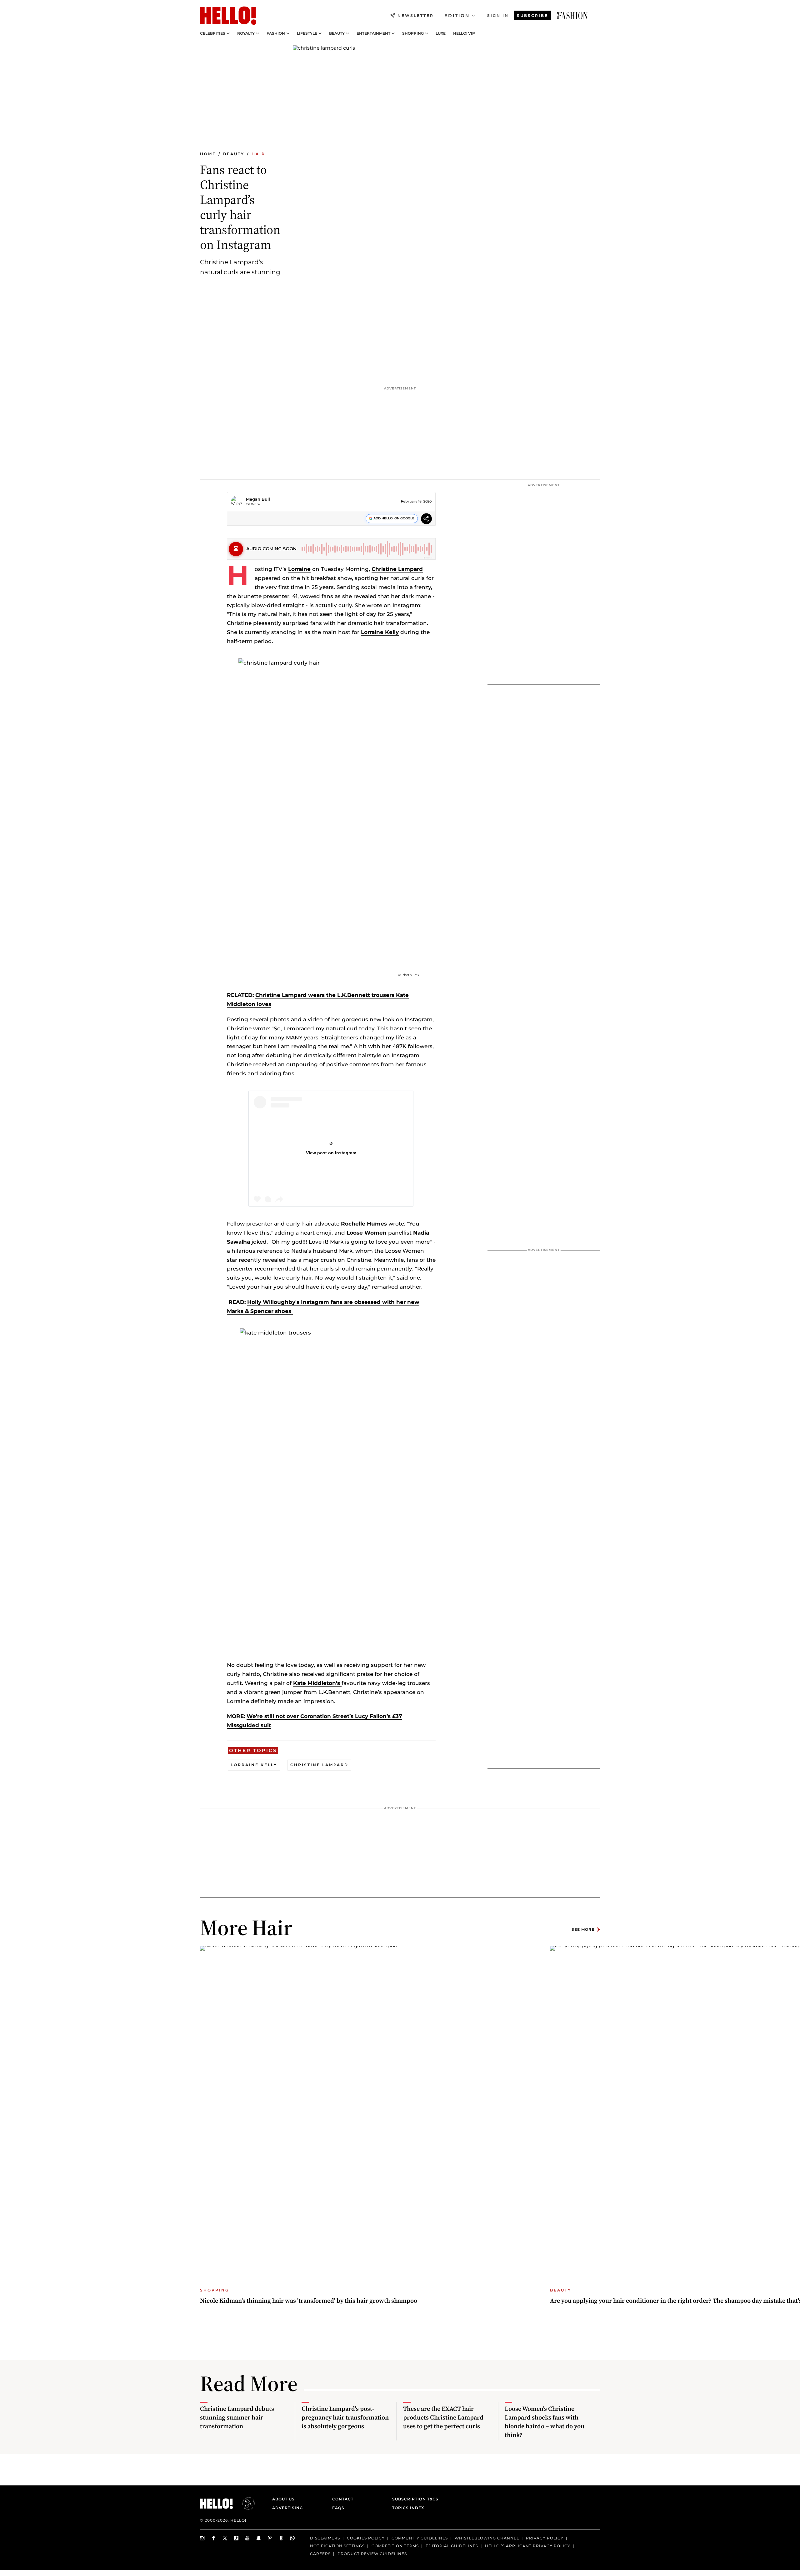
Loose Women (367, 1233)
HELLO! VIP (464, 33)
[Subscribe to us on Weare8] (281, 2538)
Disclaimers (325, 2538)
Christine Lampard (397, 569)
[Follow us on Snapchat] (259, 2538)
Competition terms (395, 2546)
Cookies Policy (366, 2538)
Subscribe (532, 15)
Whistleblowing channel (487, 2538)
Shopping (413, 33)
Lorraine (299, 569)
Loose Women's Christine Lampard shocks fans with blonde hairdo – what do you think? (545, 2422)
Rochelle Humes (365, 1224)
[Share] (426, 520)
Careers (320, 2554)
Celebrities (213, 33)
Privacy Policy (545, 2538)
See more (583, 1929)
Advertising (287, 2508)
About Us (283, 2499)
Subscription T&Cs (413, 2499)
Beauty (337, 33)
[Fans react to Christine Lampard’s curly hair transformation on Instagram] (572, 16)
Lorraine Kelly (380, 632)
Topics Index (408, 2508)
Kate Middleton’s (317, 1683)
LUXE (441, 33)
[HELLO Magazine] (228, 16)
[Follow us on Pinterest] (270, 2538)
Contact (343, 2499)
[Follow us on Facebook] (214, 2538)
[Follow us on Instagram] (202, 2538)
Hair (258, 154)
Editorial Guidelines (452, 2546)
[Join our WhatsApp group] (292, 2538)
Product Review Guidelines (372, 2554)
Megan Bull (258, 499)
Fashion (276, 33)
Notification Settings (337, 2546)
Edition (457, 16)
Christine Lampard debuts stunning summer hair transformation (237, 2417)
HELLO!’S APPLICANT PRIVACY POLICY (528, 2546)
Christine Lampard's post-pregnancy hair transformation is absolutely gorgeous (345, 2417)
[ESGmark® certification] (245, 2504)
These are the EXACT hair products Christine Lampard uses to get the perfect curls (443, 2417)
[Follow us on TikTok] (236, 2538)
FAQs (338, 2508)
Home (208, 154)
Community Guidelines (420, 2538)
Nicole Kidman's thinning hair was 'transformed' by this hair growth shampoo (309, 2301)
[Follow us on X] (225, 2538)
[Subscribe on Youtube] (247, 2538)
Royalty (246, 33)
